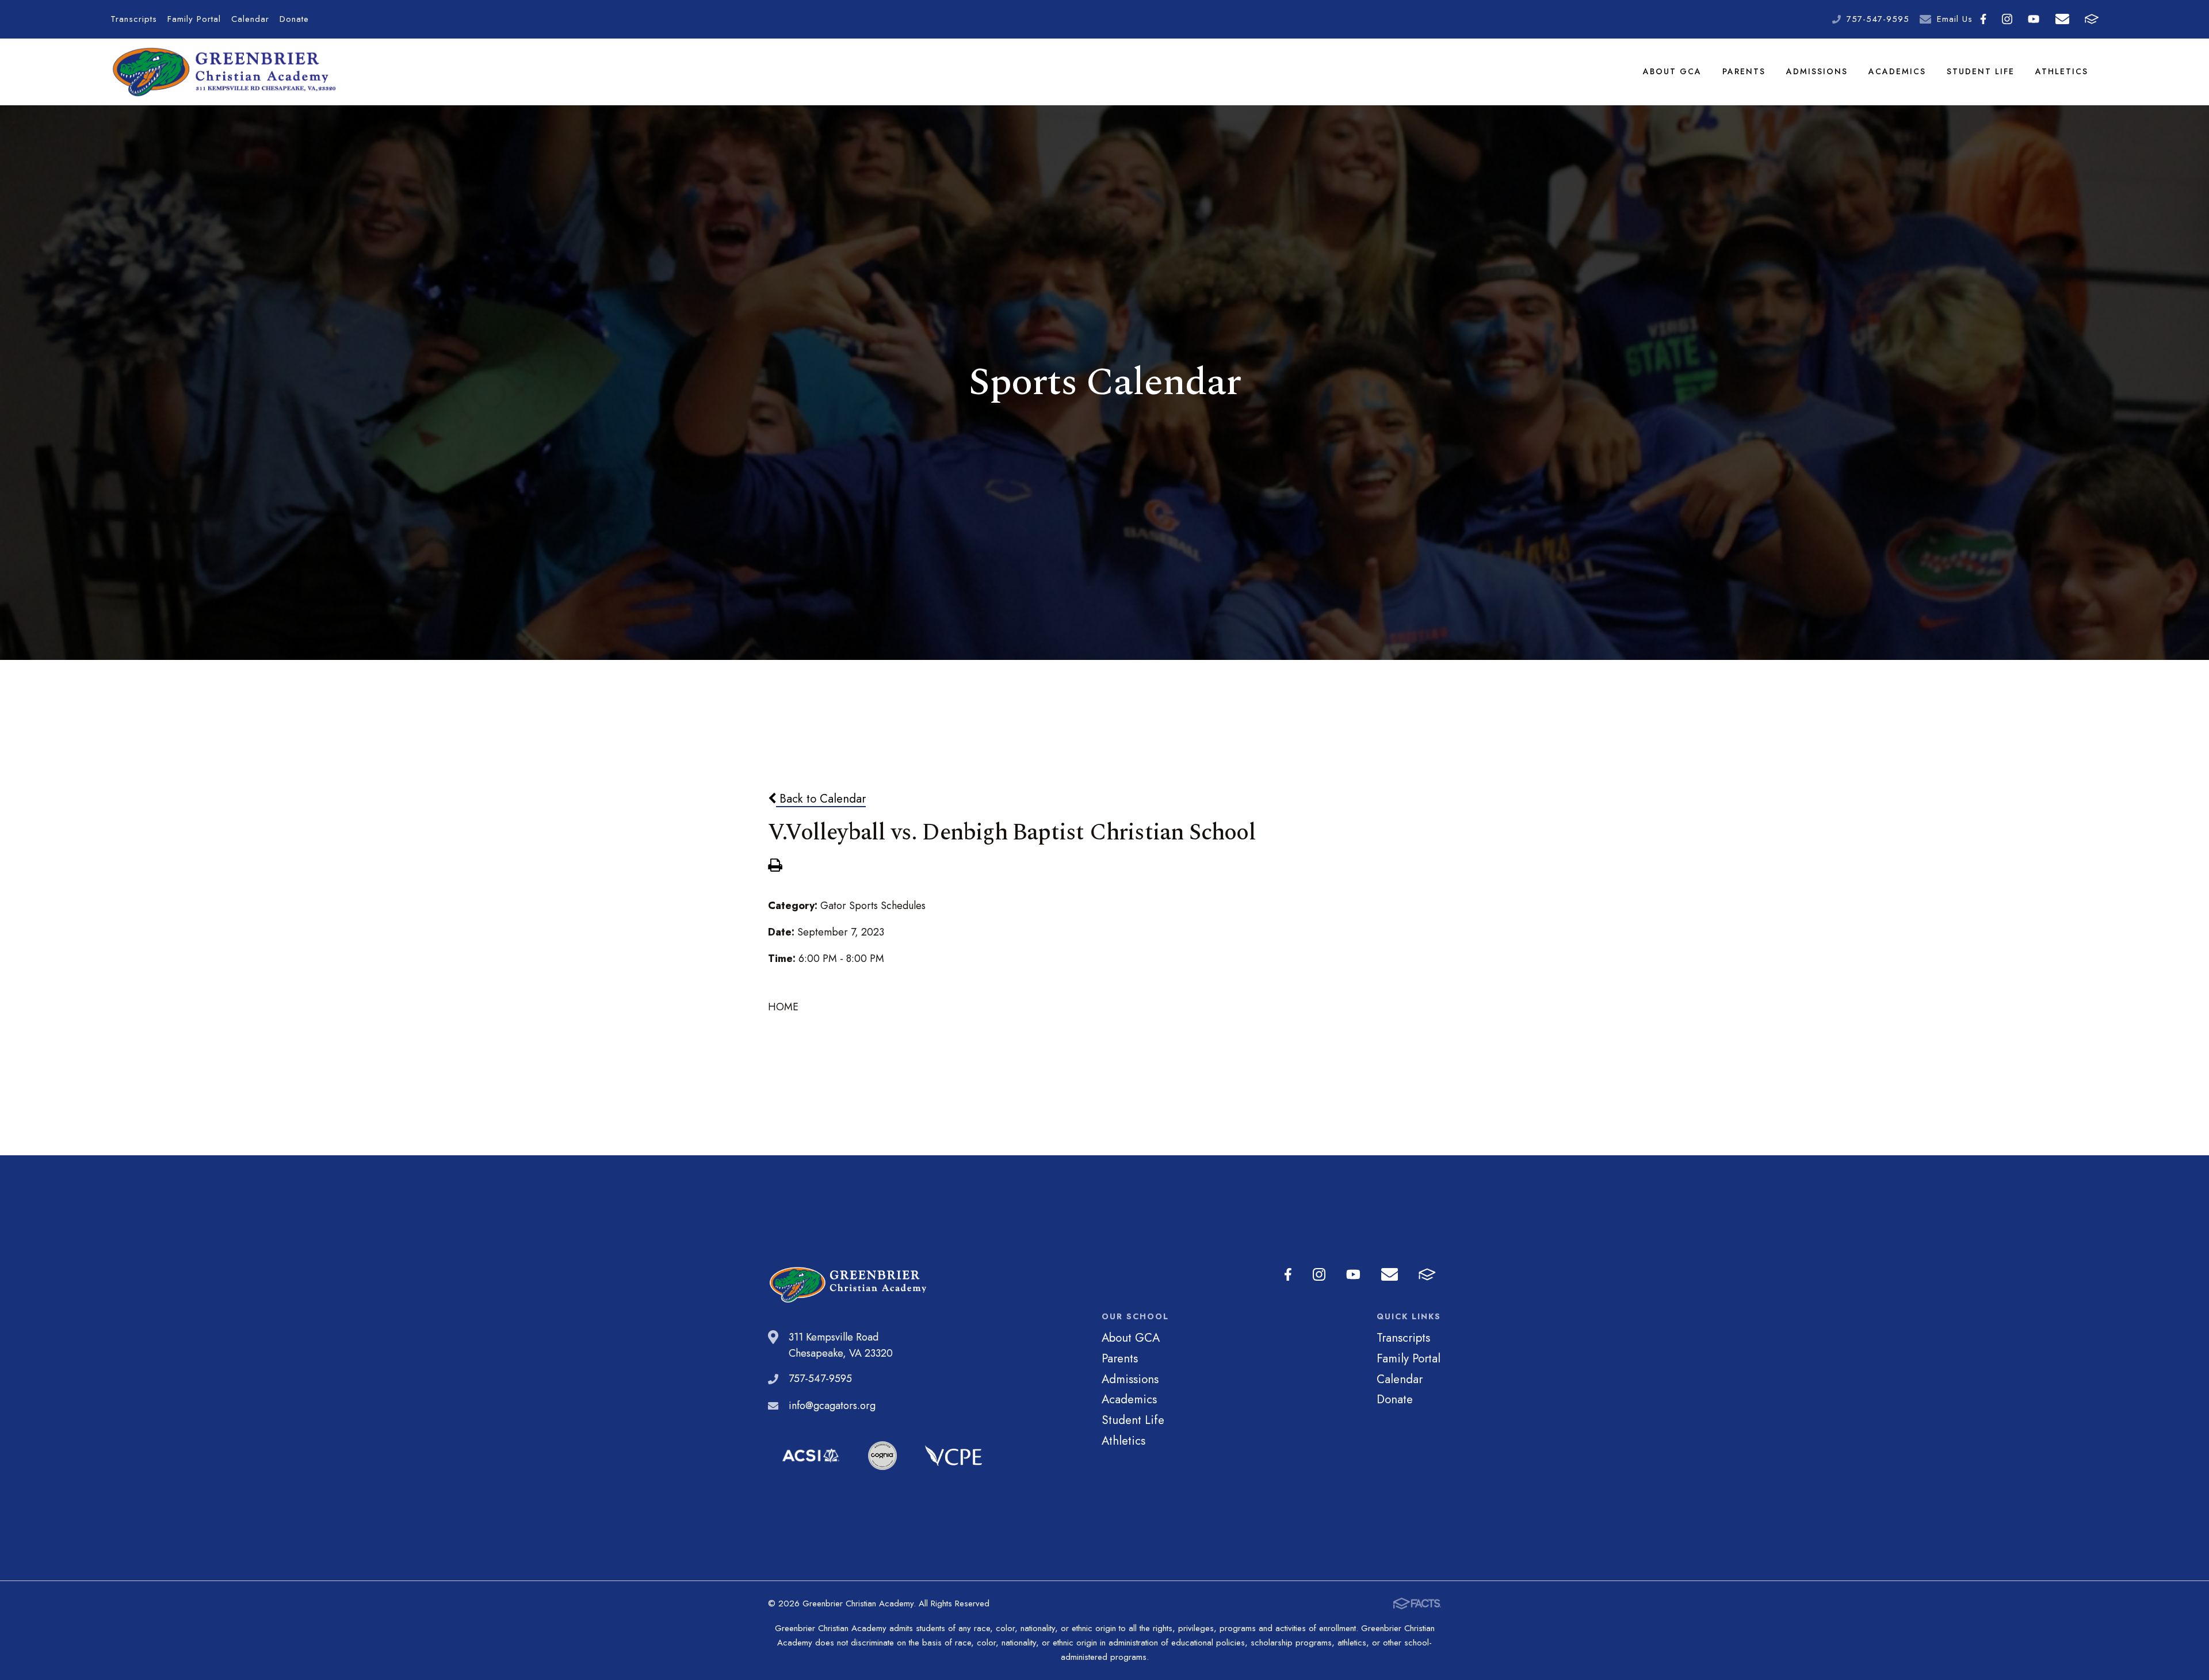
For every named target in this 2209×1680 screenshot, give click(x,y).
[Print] (775, 866)
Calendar (250, 19)
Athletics (2062, 71)
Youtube (2034, 19)
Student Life (1981, 71)
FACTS (2091, 19)
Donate (294, 19)
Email (2062, 19)
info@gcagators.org (832, 1406)
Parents (1744, 71)
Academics (1897, 71)
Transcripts (134, 19)
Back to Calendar (821, 799)
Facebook (1983, 19)
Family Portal (194, 19)
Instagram (2007, 19)
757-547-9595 (1878, 19)
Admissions (1817, 71)
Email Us (1955, 19)
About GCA (1672, 71)
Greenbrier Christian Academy (223, 72)
